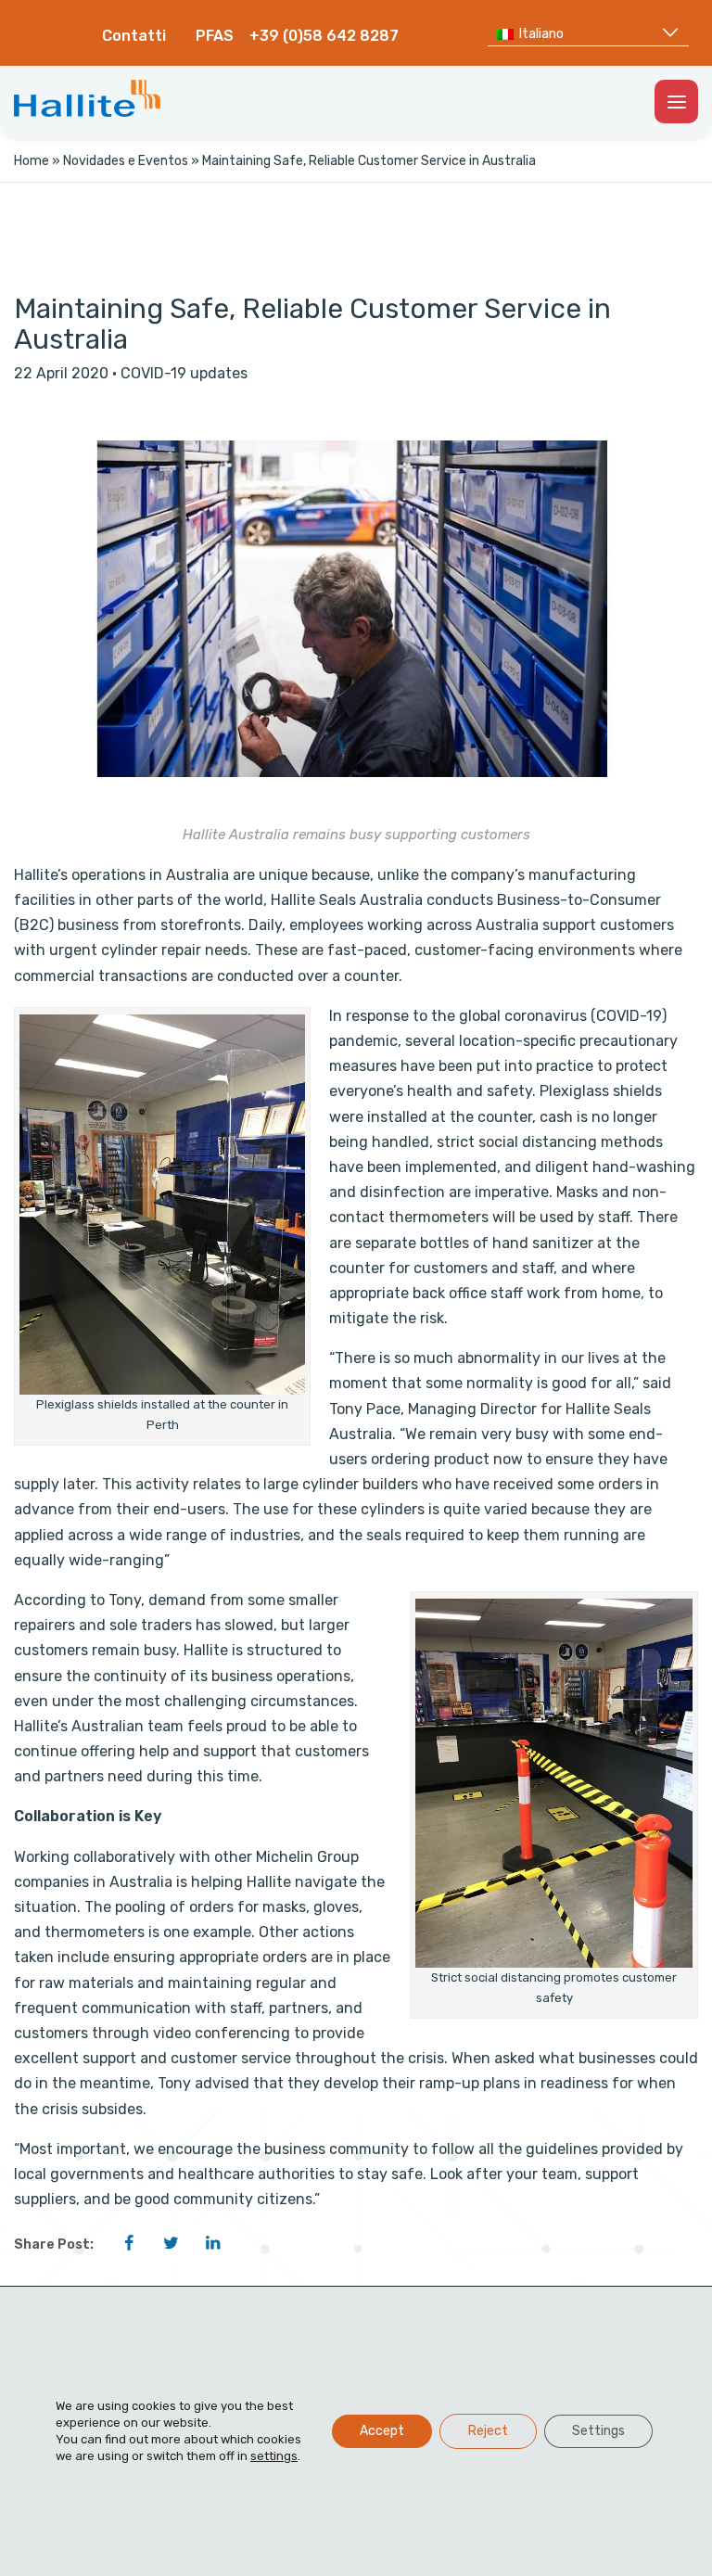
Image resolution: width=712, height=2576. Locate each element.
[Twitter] (171, 2243)
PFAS (215, 36)
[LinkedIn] (212, 2243)
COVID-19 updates (184, 373)
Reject (488, 2431)
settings (274, 2456)
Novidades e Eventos (126, 161)
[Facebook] (129, 2243)
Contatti (134, 36)
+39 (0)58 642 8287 (324, 36)
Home (32, 161)
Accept (382, 2431)
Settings (598, 2431)
